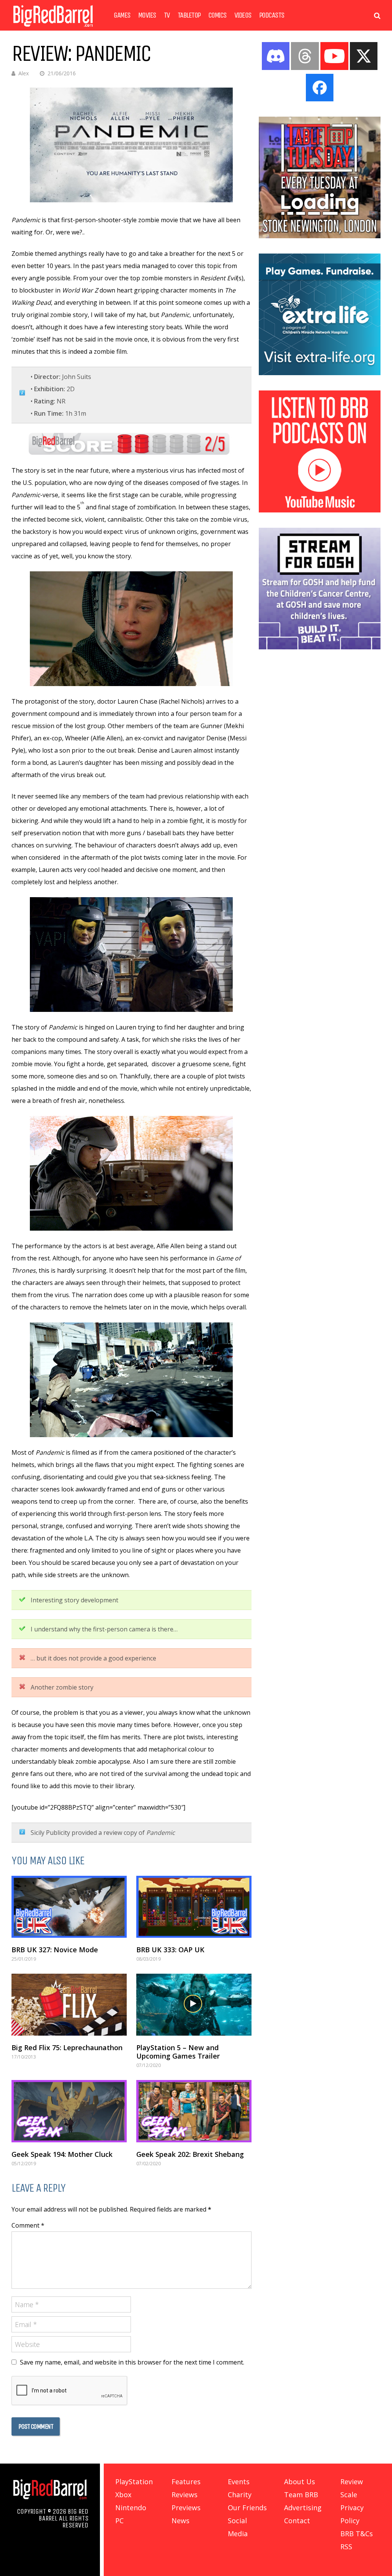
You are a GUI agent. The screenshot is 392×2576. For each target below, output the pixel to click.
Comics (217, 15)
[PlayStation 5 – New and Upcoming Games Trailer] (194, 2005)
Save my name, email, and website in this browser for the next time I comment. (132, 2362)
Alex (24, 73)
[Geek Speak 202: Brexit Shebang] (194, 2111)
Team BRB (301, 2495)
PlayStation (134, 2482)
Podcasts (272, 15)
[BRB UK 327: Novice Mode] (69, 1907)
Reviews (185, 2495)
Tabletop (189, 15)
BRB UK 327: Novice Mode (55, 1950)
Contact (297, 2521)
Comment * (28, 2225)
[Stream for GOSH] (320, 647)
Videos (243, 15)
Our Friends (247, 2508)
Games (122, 15)
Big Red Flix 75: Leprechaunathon (67, 2047)
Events (239, 2482)
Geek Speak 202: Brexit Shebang (190, 2154)
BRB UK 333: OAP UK (170, 1950)
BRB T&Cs (357, 2534)
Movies (147, 15)
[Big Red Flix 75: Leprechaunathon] (69, 2005)
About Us (300, 2482)
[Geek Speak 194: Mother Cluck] (69, 2111)
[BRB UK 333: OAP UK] (194, 1907)
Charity (240, 2495)
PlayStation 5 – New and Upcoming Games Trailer (178, 2052)
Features (186, 2482)
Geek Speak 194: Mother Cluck (62, 2154)
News (180, 2521)
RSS (346, 2547)
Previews (186, 2508)
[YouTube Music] (320, 510)
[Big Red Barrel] (53, 28)
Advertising (303, 2508)
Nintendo (131, 2508)
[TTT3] (320, 236)
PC (119, 2521)
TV (167, 15)
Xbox (123, 2495)
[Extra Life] (320, 373)
